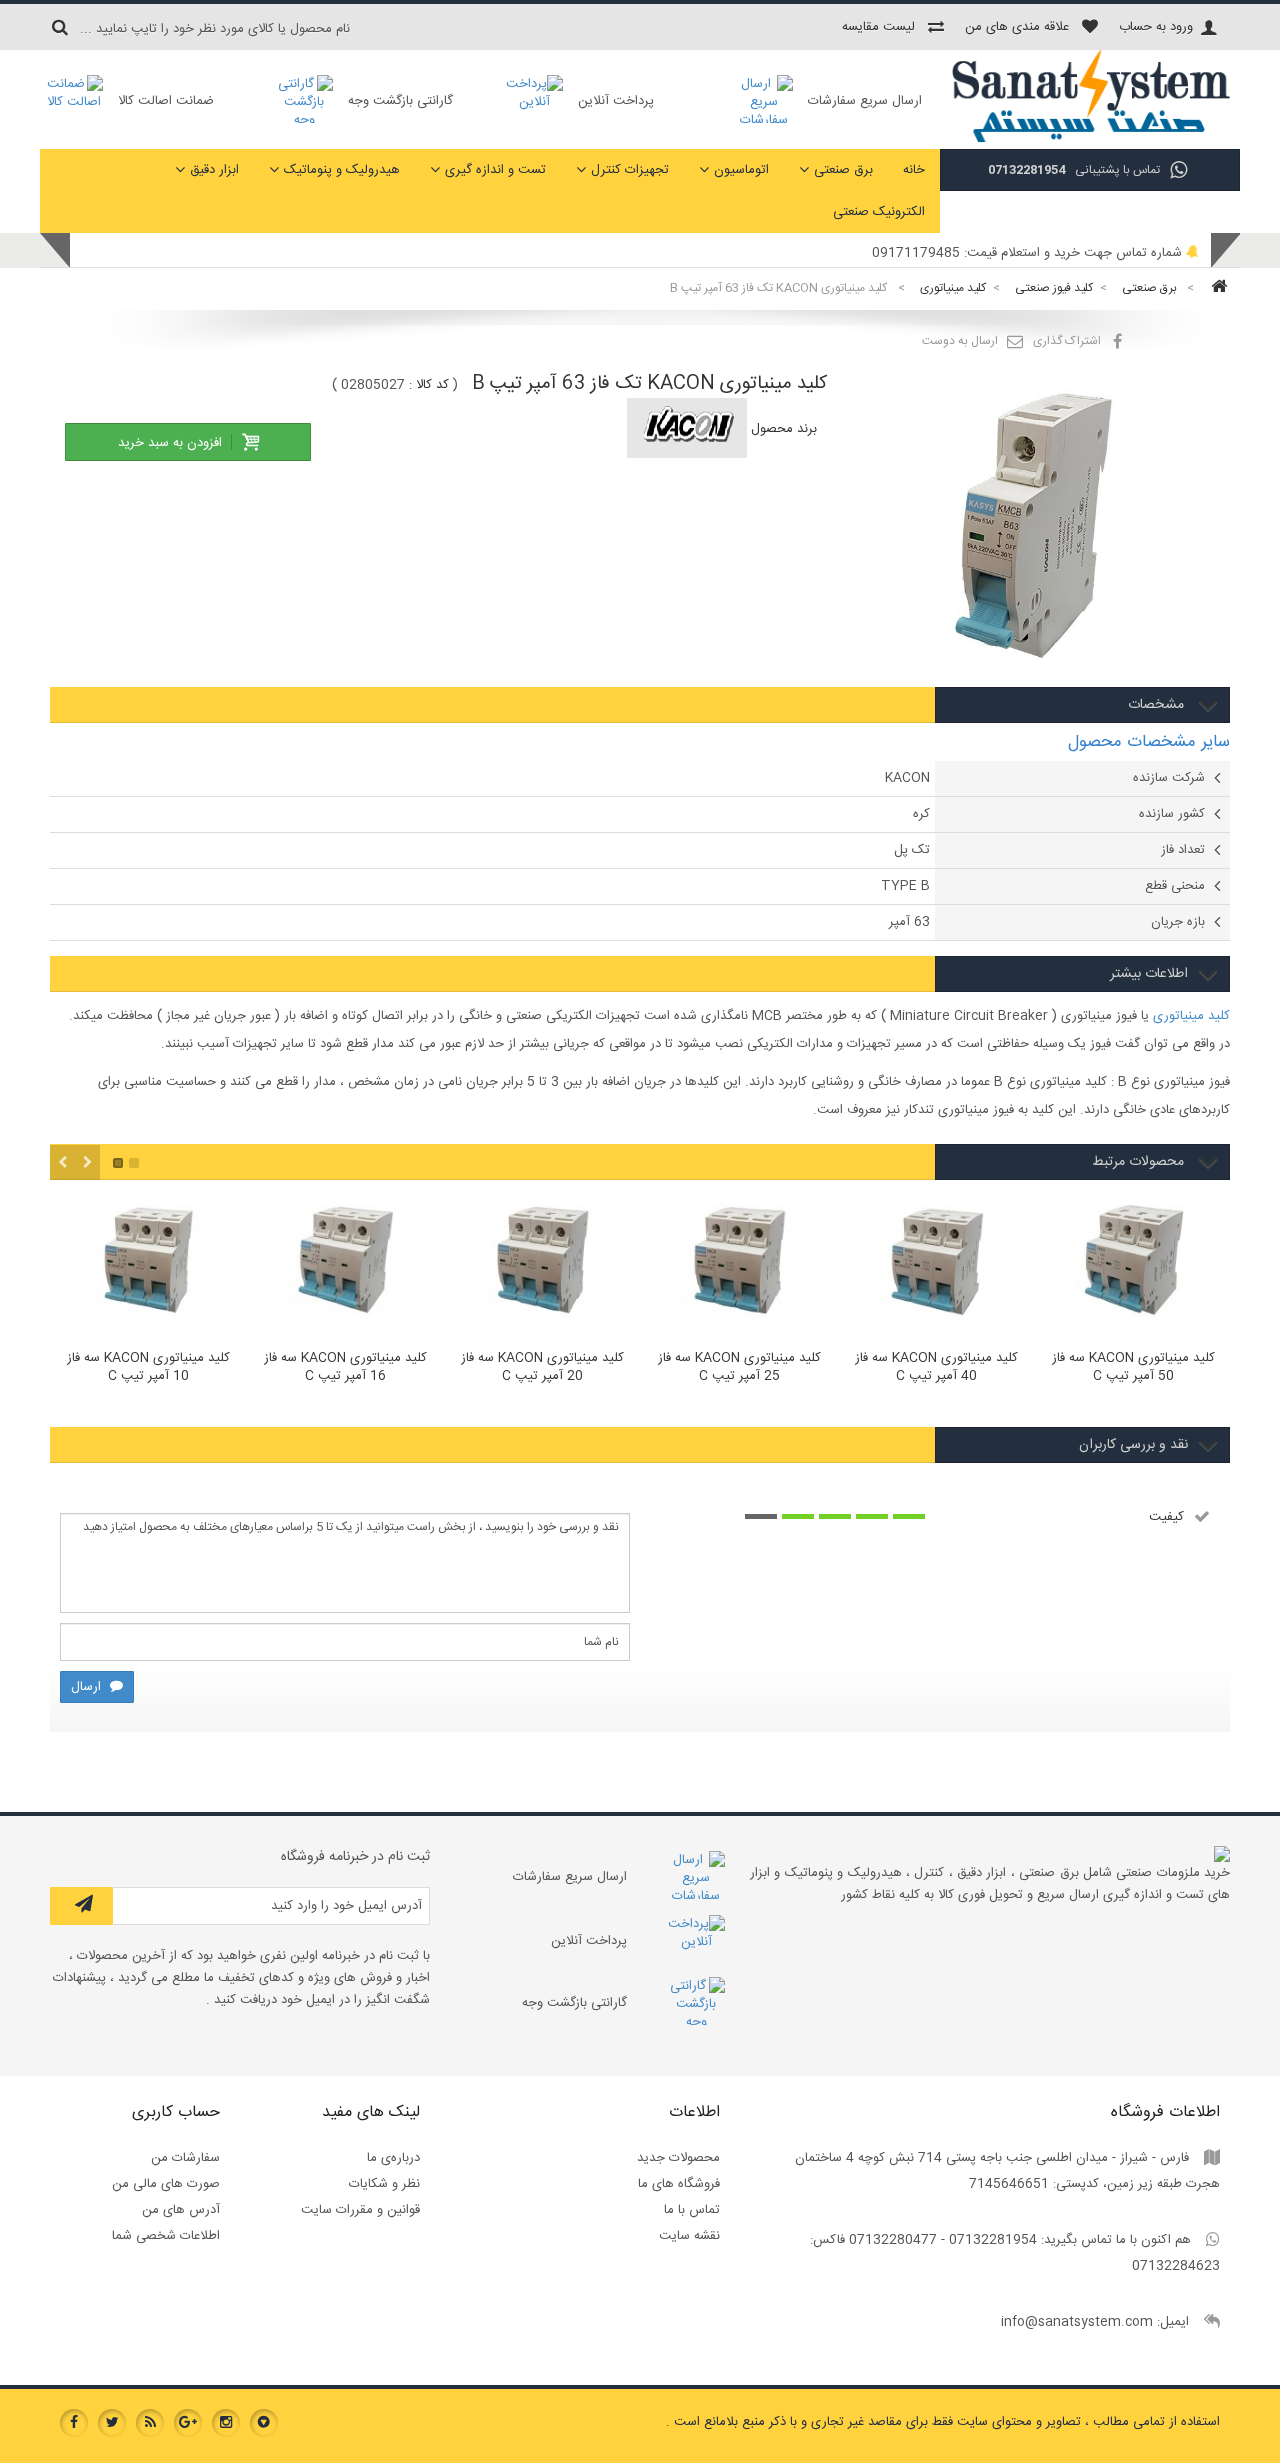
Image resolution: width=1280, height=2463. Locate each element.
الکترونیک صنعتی (879, 212)
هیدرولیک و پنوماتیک (342, 170)
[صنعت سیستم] (1090, 140)
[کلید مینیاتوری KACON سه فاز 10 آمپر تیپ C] (148, 1264)
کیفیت (1166, 1516)
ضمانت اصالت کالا (166, 101)
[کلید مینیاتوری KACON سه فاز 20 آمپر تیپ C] (542, 1264)
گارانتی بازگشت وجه (400, 101)
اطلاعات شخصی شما (166, 2236)
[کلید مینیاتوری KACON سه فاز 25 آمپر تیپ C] (739, 1264)
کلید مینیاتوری (1191, 1016)
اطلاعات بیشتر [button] (1149, 974)
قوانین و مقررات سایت (360, 2210)
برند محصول (784, 429)
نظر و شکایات (384, 2184)
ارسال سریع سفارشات (865, 101)
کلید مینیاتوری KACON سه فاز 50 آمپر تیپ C (1133, 1368)
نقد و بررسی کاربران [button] (1133, 1445)
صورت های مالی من (166, 2184)
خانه (914, 170)
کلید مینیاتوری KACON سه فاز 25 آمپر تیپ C (739, 1368)
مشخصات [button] (1158, 705)
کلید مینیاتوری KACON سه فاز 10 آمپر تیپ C (148, 1368)
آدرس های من (181, 2210)
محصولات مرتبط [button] (1140, 1162)
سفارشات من (185, 2158)
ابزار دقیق (214, 170)
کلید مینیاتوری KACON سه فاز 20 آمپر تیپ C (542, 1368)
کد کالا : (429, 385)
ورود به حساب (1156, 27)
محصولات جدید (678, 2158)
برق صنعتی (843, 170)
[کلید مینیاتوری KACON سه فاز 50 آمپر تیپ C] (1133, 1264)
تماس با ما (692, 2210)
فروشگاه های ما (679, 2184)
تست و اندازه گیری (495, 170)
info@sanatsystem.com (1077, 2322)
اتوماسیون (741, 170)
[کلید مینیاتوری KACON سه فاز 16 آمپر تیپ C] (345, 1264)
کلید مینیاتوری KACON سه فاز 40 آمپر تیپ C (936, 1368)
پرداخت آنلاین (616, 101)
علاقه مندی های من (1017, 27)
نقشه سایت (689, 2236)
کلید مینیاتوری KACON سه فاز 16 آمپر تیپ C (345, 1368)
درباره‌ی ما (393, 2158)
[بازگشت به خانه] (1216, 288)
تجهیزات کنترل (630, 170)
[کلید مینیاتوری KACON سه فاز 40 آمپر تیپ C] (936, 1264)
